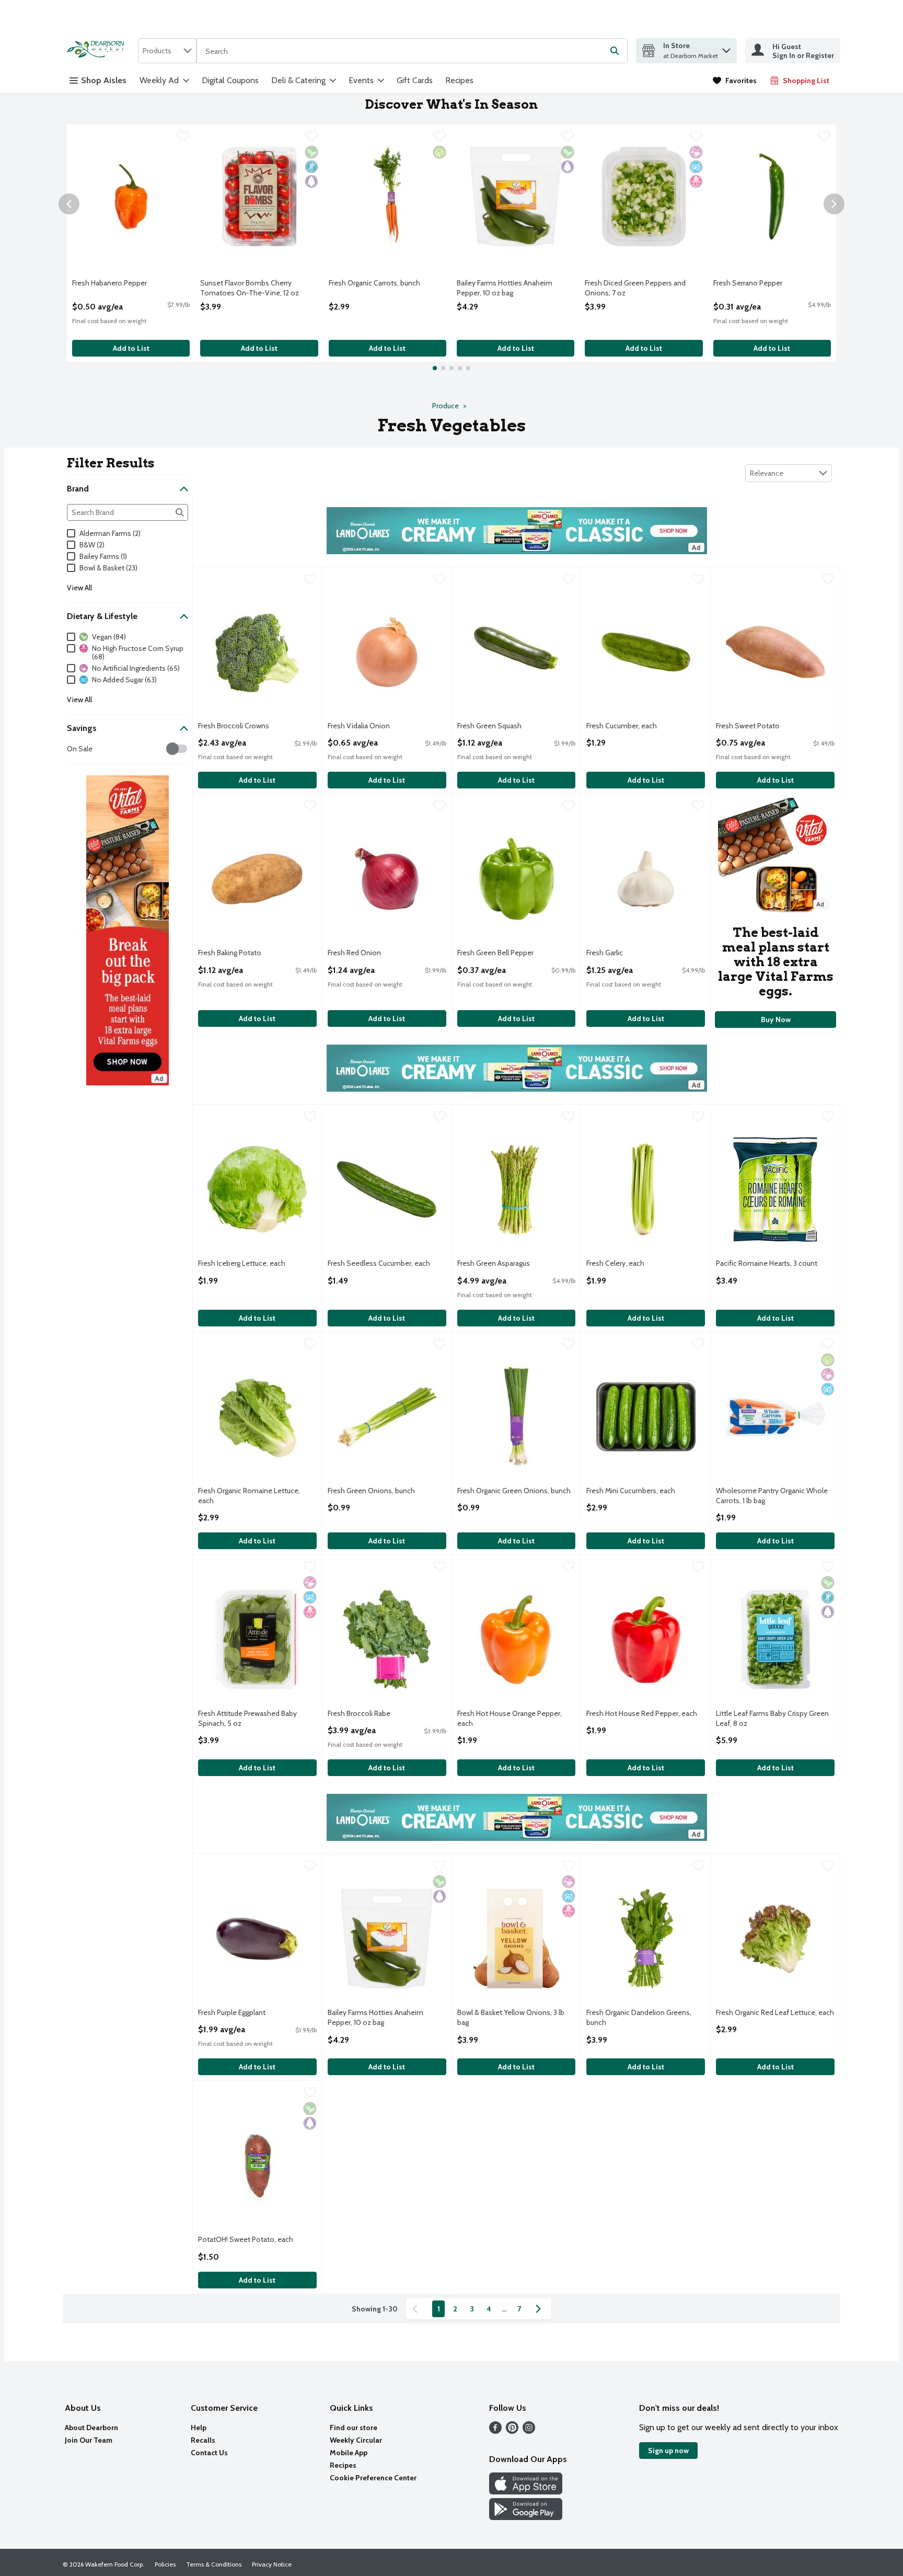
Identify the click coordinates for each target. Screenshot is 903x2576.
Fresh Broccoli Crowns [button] (240, 726)
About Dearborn (91, 2428)
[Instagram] (529, 2431)
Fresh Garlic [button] (628, 953)
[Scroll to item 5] (468, 368)
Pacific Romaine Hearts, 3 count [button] (767, 1263)
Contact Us (209, 2453)
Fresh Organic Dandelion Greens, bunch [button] (639, 2018)
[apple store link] (526, 2492)
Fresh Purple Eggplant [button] (240, 2013)
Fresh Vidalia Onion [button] (370, 726)
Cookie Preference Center (373, 2478)
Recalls (203, 2440)
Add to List (131, 348)
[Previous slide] (69, 204)
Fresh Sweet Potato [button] (758, 726)
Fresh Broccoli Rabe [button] (370, 1714)
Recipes (459, 80)
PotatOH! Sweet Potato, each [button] (246, 2240)
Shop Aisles (104, 80)
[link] (735, 81)
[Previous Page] (417, 2309)
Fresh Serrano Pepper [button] (755, 283)
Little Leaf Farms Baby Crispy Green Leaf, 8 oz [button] (772, 1719)
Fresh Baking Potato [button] (240, 953)
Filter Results (111, 463)
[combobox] (167, 51)
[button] (726, 48)
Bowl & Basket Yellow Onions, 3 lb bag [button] (511, 2018)
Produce (445, 406)
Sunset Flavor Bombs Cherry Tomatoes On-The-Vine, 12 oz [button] (250, 288)
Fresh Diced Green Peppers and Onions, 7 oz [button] (635, 288)
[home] (98, 50)
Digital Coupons (230, 80)
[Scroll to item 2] (443, 368)
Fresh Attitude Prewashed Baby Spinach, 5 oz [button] (247, 1719)
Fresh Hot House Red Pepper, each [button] (642, 1714)
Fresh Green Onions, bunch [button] (371, 1491)
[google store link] (526, 2517)
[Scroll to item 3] (451, 368)
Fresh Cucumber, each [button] (628, 726)
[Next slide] (834, 204)
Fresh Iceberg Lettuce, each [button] (242, 1263)
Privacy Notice (272, 2564)
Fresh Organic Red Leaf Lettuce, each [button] (775, 2013)
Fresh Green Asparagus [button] (499, 1263)
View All (79, 588)
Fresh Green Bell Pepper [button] (499, 953)
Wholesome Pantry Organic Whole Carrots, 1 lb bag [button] (772, 1496)
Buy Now (776, 1020)
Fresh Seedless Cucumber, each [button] (379, 1263)
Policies (165, 2564)
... (504, 2309)
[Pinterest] (512, 2431)
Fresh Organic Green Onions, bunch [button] (514, 1491)
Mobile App (349, 2453)
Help (199, 2428)
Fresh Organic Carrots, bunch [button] (374, 283)
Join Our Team (89, 2440)
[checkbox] (183, 138)
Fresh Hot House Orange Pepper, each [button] (510, 1719)
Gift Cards (415, 80)
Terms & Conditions (214, 2564)
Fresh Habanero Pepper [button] (114, 283)
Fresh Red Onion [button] (370, 953)
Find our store (354, 2428)
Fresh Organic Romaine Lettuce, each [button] (249, 1496)
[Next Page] (540, 2309)
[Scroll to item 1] (435, 368)
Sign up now (668, 2451)
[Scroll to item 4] (460, 368)
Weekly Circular (356, 2440)
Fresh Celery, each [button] (628, 1263)
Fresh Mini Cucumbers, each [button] (631, 1491)
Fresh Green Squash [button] (499, 726)
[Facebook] (495, 2431)
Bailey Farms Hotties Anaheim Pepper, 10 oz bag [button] (505, 288)
